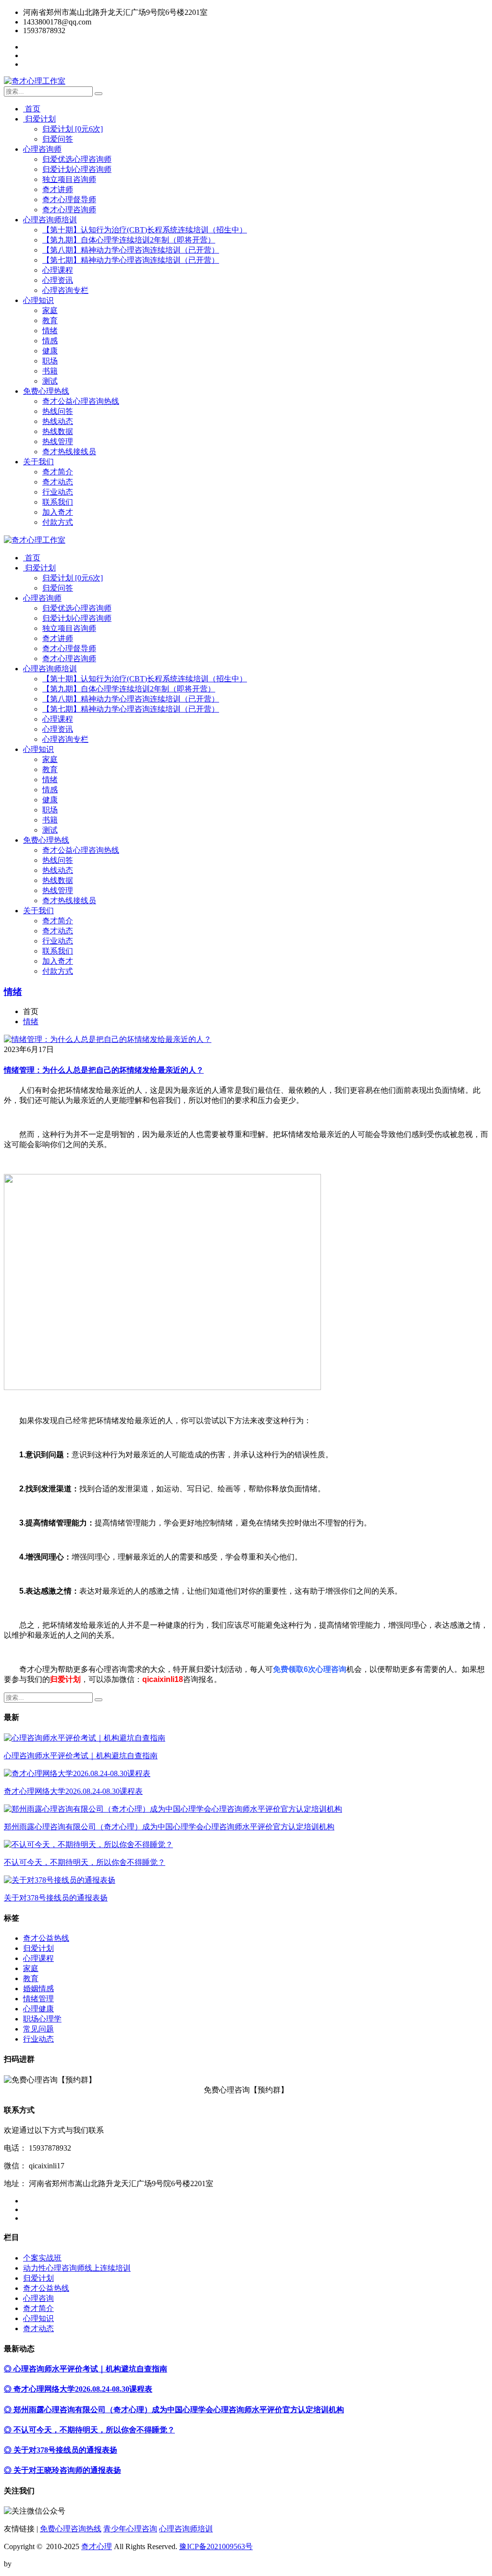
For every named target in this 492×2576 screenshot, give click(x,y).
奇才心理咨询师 (69, 210)
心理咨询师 (42, 149)
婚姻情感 (38, 1989)
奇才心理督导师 (69, 200)
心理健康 (38, 2009)
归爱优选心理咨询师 (77, 159)
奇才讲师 (58, 189)
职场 (50, 361)
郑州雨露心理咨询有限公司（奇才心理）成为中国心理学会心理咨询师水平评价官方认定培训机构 (169, 1827)
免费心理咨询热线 (71, 2529)
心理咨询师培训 (50, 220)
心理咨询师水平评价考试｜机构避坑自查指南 (81, 1756)
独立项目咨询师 (69, 179)
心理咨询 (38, 2298)
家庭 (50, 310)
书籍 (50, 371)
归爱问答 (58, 139)
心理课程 (58, 270)
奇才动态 (58, 482)
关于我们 (38, 462)
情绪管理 (38, 1999)
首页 (32, 109)
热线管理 (58, 441)
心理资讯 (58, 280)
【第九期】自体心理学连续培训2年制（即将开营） (129, 240)
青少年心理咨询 (130, 2529)
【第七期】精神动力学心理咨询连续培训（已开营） (131, 260)
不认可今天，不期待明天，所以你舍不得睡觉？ (85, 1862)
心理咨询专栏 (65, 290)
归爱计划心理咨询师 (77, 169)
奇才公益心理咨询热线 (81, 401)
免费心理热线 (46, 391)
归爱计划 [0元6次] (73, 129)
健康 (50, 351)
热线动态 (58, 421)
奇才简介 (58, 472)
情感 (50, 341)
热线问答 (58, 411)
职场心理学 (42, 2019)
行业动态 (58, 492)
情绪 (50, 331)
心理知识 (38, 300)
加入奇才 (58, 512)
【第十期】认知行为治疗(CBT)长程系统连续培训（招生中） (145, 230)
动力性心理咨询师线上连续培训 (77, 2268)
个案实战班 (42, 2258)
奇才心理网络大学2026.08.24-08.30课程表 (73, 1791)
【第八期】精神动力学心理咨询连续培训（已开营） (131, 250)
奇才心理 (97, 2546)
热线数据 (58, 431)
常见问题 (38, 2029)
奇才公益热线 (46, 1938)
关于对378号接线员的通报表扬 (56, 1898)
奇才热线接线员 (69, 452)
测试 (50, 381)
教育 (50, 320)
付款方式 (58, 522)
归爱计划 (39, 119)
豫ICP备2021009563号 (216, 2546)
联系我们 (58, 502)
